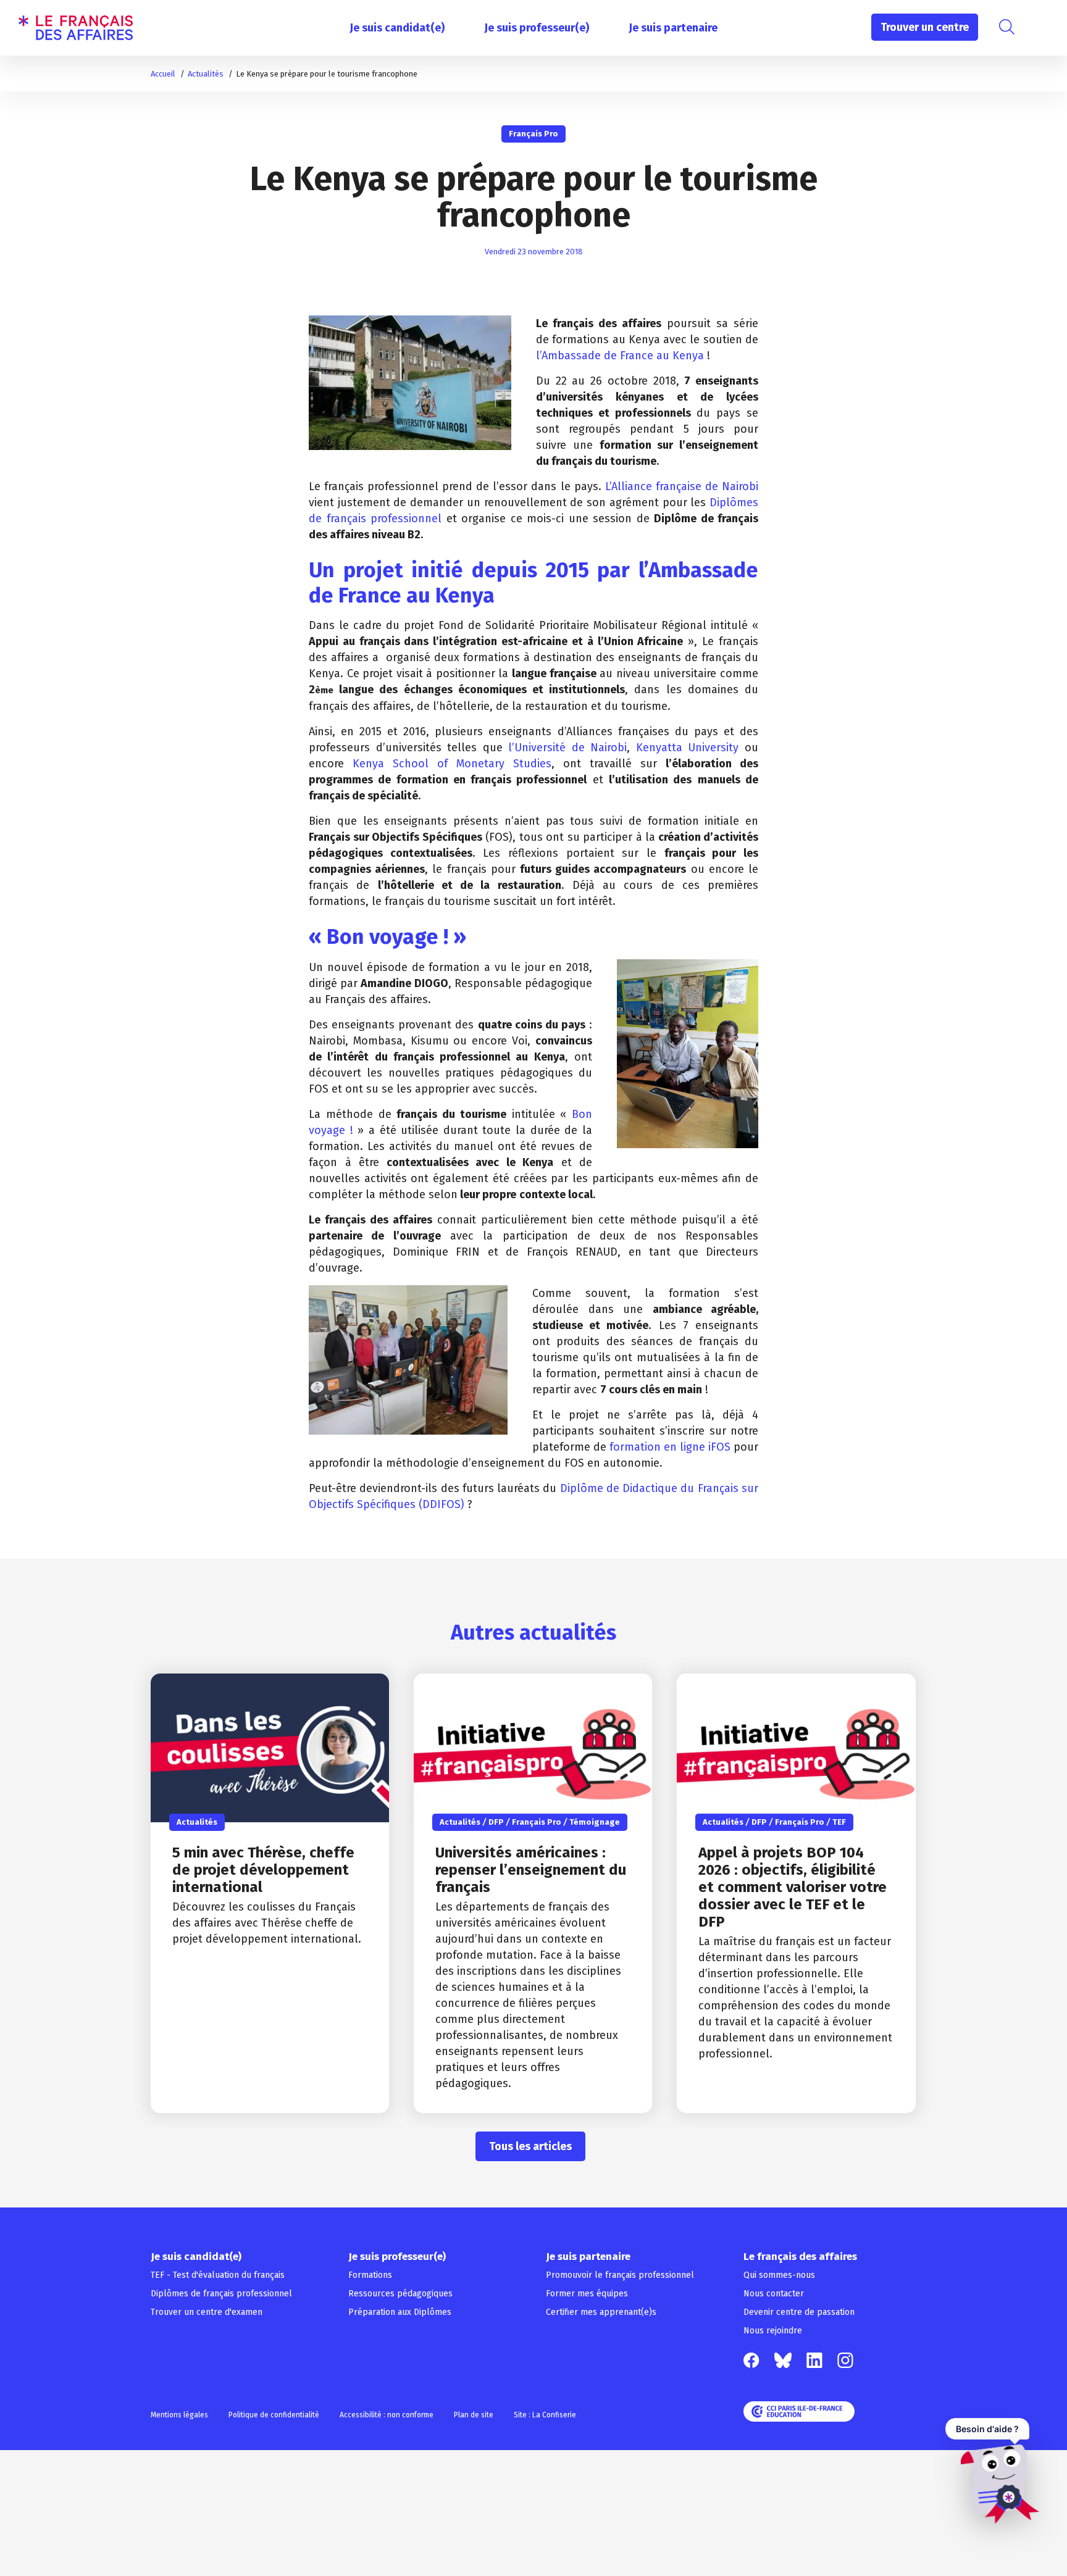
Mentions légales (179, 2415)
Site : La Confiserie (545, 2415)
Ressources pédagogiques (400, 2294)
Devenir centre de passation (799, 2312)
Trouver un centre (925, 27)
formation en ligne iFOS (670, 1447)
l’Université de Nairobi (567, 748)
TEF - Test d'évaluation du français (218, 2275)
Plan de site (474, 2415)
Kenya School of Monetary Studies (452, 764)
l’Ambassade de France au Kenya (620, 356)
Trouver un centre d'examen (207, 2312)
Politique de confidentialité (274, 2415)
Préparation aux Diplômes (400, 2312)
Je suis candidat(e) (397, 28)
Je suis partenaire (673, 28)
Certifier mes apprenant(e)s (601, 2312)
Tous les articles (530, 2146)
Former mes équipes (587, 2294)
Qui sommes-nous (779, 2275)
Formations (370, 2275)
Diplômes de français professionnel (221, 2294)
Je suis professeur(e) (537, 28)
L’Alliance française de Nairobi (682, 486)
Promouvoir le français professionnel (620, 2275)
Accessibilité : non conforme (387, 2415)
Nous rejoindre (773, 2331)
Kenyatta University (688, 748)
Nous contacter (774, 2294)
